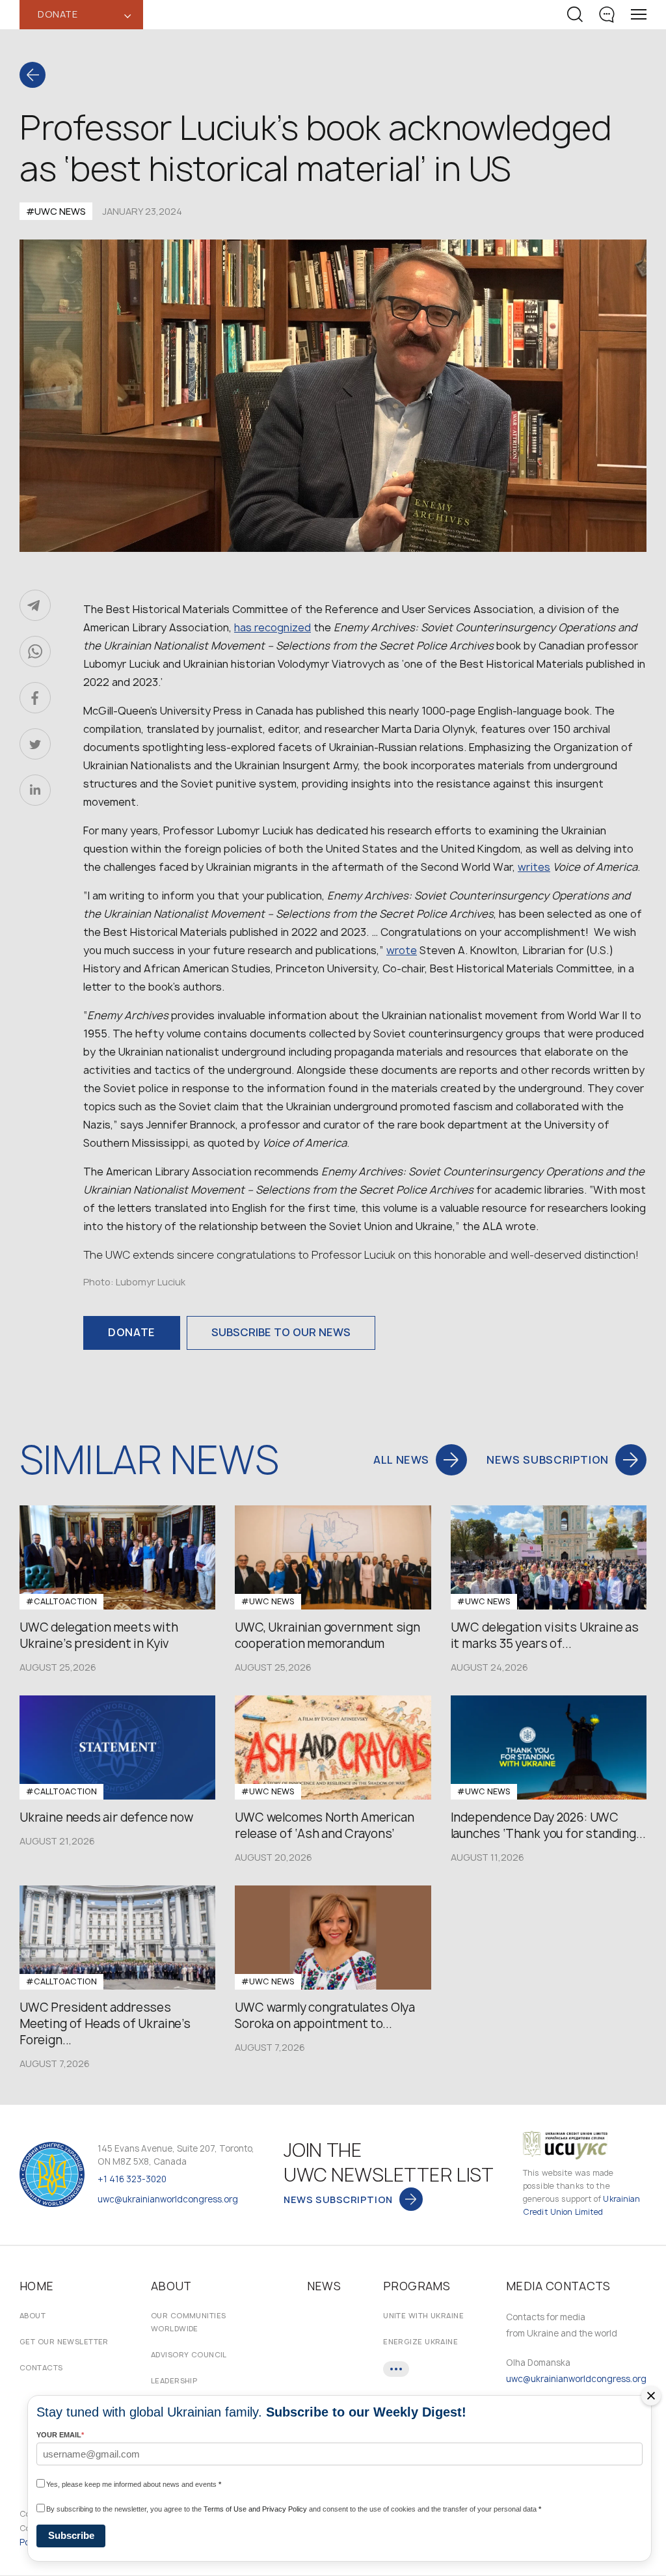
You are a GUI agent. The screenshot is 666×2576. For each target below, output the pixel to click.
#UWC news (56, 211)
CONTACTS (41, 2367)
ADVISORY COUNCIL (189, 2354)
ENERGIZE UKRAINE (420, 2341)
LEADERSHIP (174, 2380)
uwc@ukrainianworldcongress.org (168, 2199)
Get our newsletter (64, 2341)
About (33, 2315)
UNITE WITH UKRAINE (423, 2315)
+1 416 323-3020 (132, 2179)
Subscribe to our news (281, 1332)
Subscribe (71, 2535)
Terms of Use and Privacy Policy (255, 2509)
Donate (132, 1332)
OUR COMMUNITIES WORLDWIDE (189, 2322)
